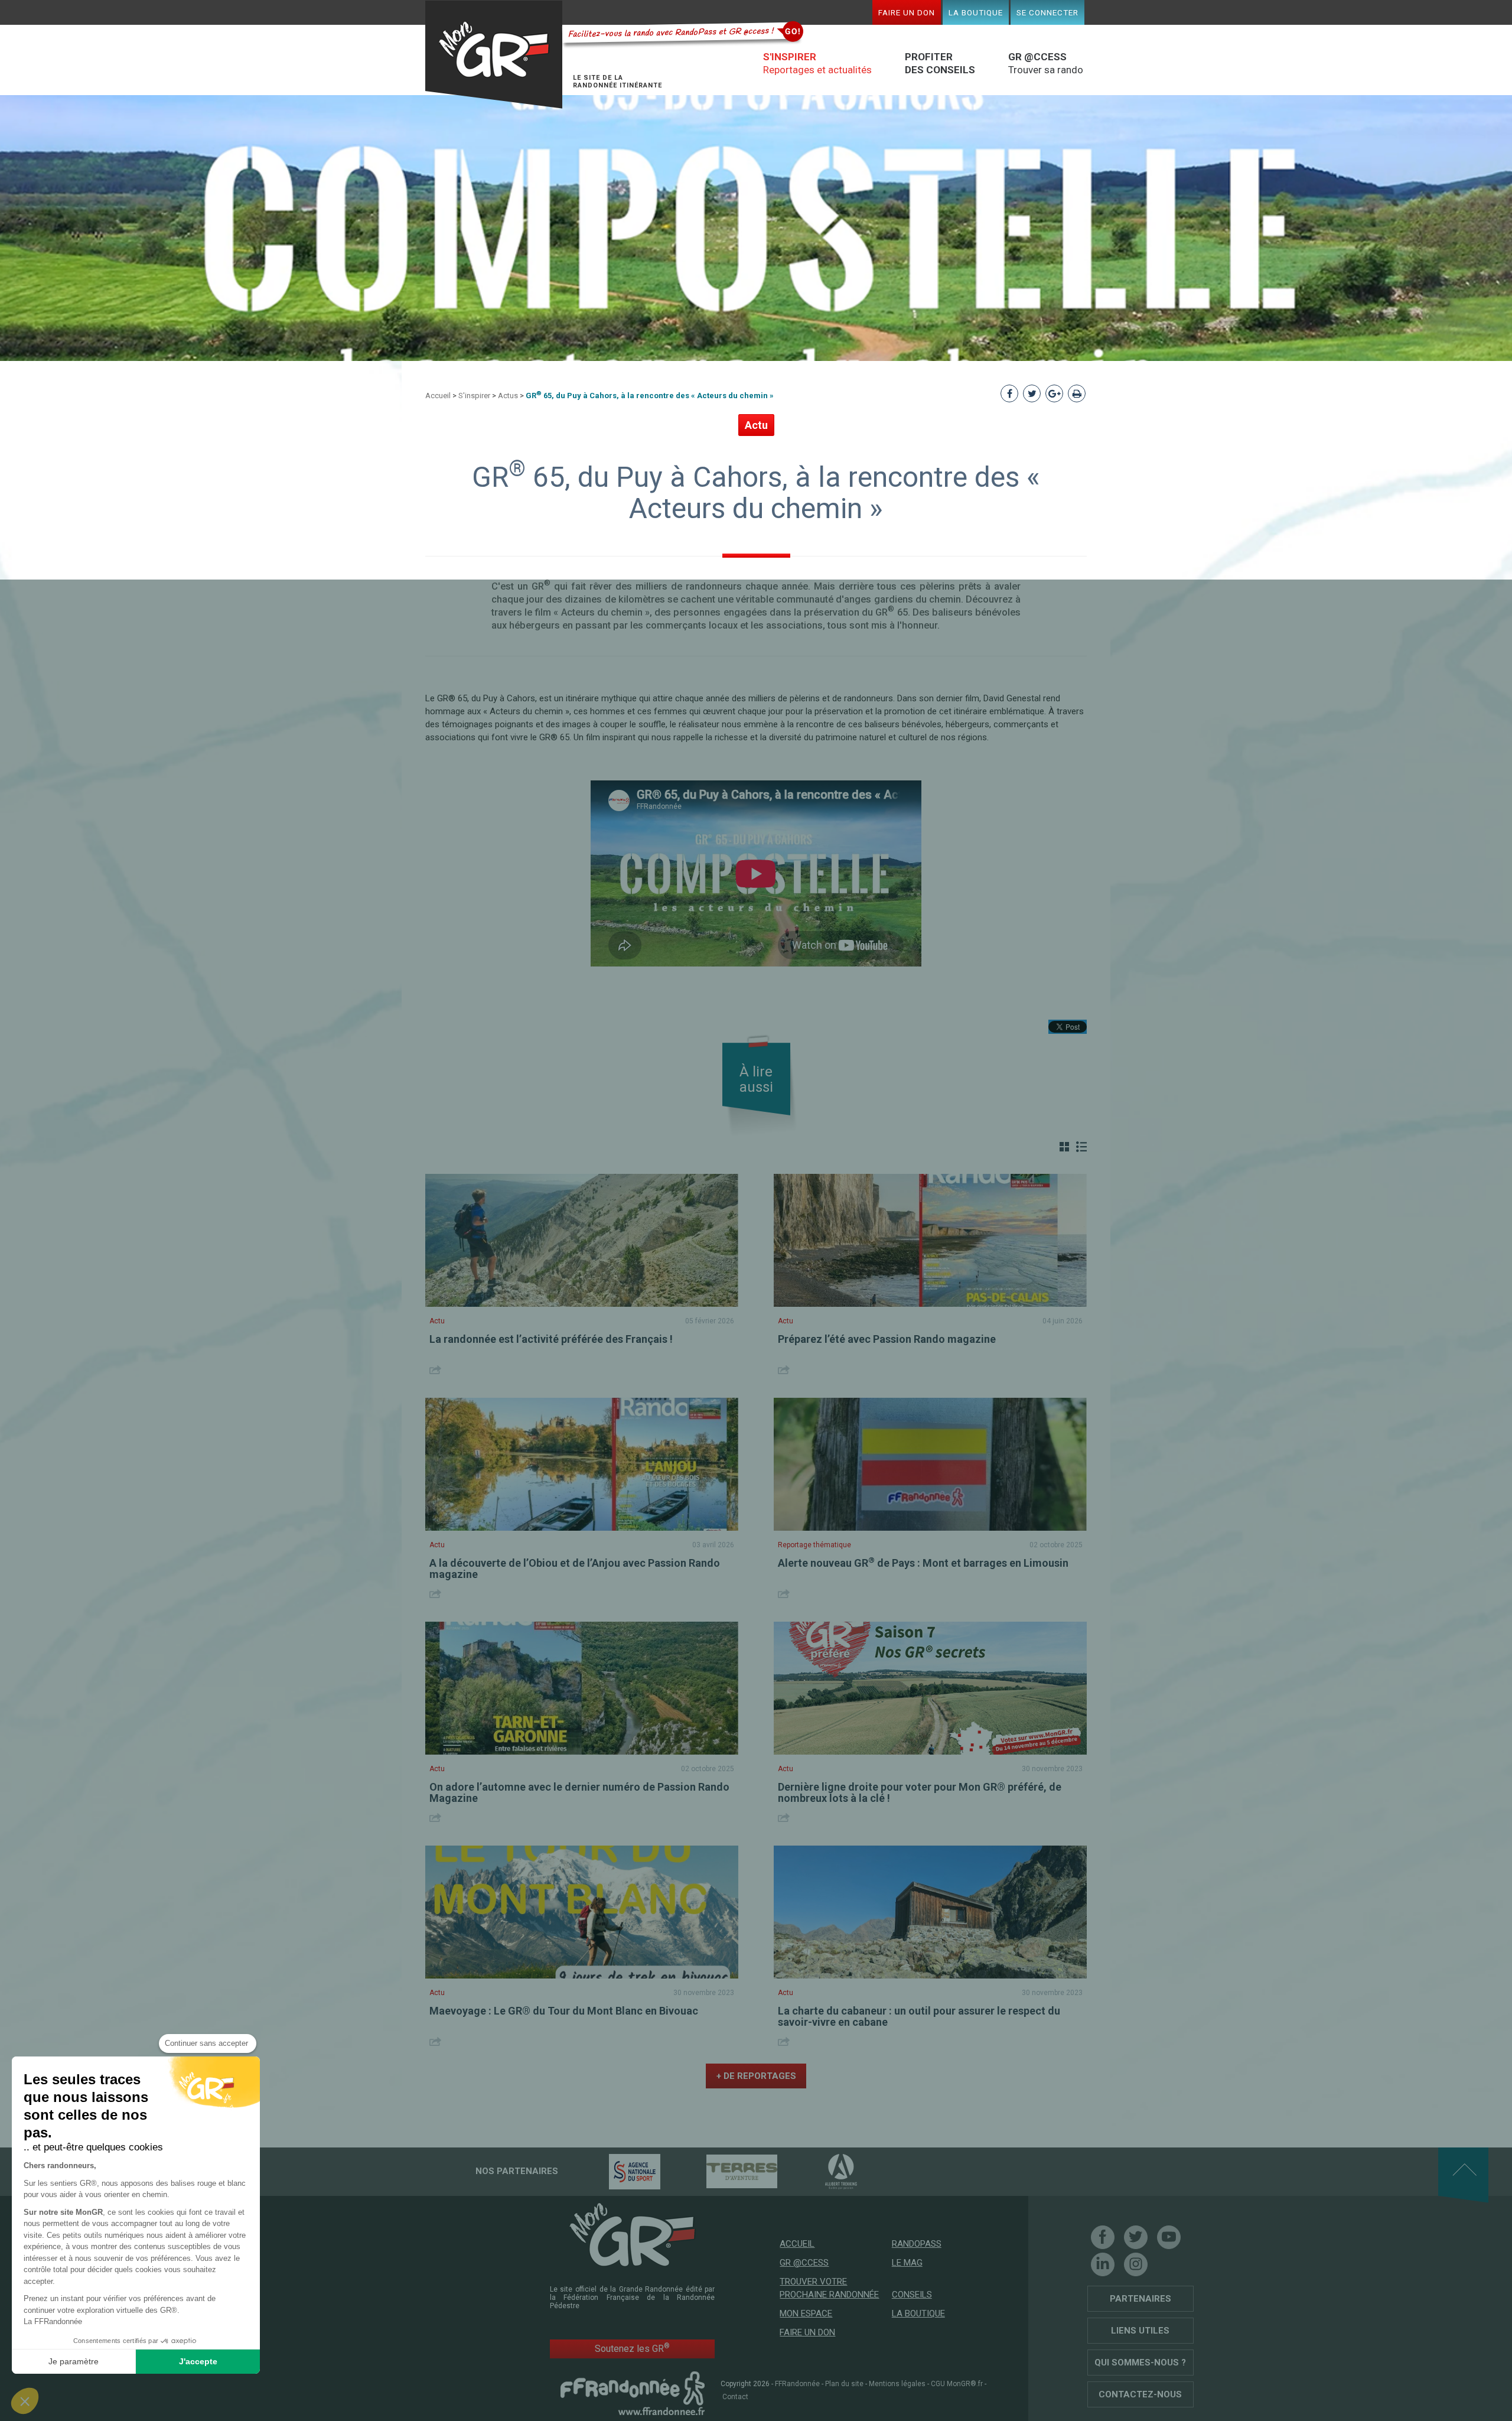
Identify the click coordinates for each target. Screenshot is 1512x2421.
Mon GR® (494, 55)
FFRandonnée (797, 2384)
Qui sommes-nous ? (1140, 2363)
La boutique (976, 12)
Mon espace (806, 2313)
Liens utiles (1140, 2331)
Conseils (912, 2295)
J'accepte (198, 2361)
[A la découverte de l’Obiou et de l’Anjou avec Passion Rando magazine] (582, 1464)
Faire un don (907, 12)
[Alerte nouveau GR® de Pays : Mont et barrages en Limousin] (930, 1464)
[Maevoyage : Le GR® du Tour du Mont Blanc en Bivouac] (582, 1912)
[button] (25, 2401)
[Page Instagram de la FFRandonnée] (1136, 2264)
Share (437, 1370)
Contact (735, 2397)
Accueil (438, 396)
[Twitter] (1136, 2237)
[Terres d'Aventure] (721, 2171)
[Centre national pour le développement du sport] (614, 2171)
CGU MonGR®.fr (957, 2384)
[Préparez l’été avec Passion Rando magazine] (930, 1240)
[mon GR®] (633, 2234)
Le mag (907, 2263)
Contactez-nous (1140, 2394)
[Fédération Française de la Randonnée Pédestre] (633, 2393)
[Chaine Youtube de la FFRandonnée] (1169, 2237)
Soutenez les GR (632, 2348)
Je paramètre (74, 2361)
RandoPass (917, 2244)
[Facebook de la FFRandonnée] (1103, 2237)
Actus (508, 396)
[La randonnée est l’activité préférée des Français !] (582, 1240)
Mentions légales (897, 2384)
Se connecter (1047, 12)
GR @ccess (804, 2263)
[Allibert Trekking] (820, 2171)
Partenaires (1140, 2299)
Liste (1081, 1147)
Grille (1064, 1147)
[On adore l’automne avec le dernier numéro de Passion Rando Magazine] (582, 1688)
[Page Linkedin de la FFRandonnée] (1103, 2264)
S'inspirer (474, 396)
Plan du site (844, 2384)
